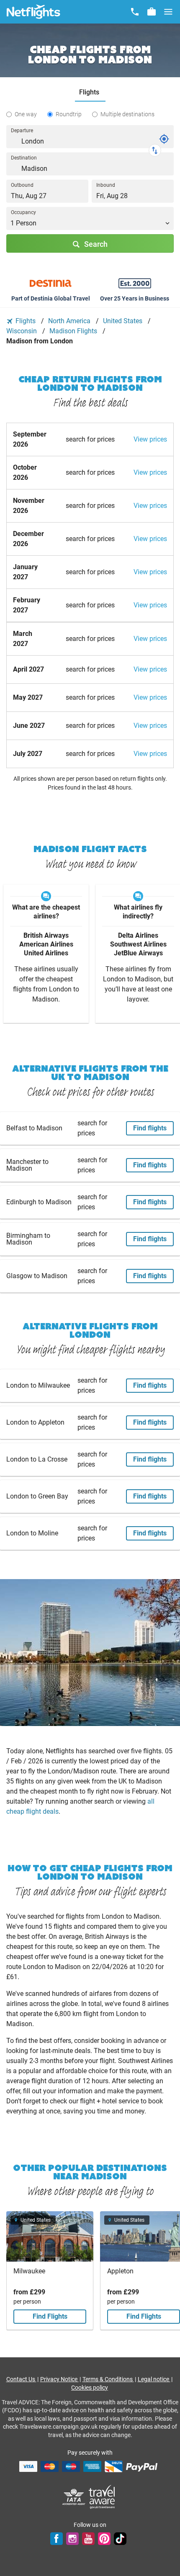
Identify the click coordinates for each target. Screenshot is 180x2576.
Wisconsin (22, 331)
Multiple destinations (127, 114)
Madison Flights (74, 331)
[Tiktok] (120, 2539)
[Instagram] (72, 2539)
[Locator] (164, 139)
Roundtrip (69, 114)
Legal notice (154, 2379)
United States (123, 321)
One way (26, 114)
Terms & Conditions (108, 2379)
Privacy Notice (59, 2379)
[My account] (152, 12)
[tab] (90, 93)
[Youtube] (88, 2539)
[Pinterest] (104, 2539)
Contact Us (21, 2379)
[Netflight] (33, 12)
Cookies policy (90, 2388)
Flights (26, 321)
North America (70, 321)
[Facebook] (57, 2539)
